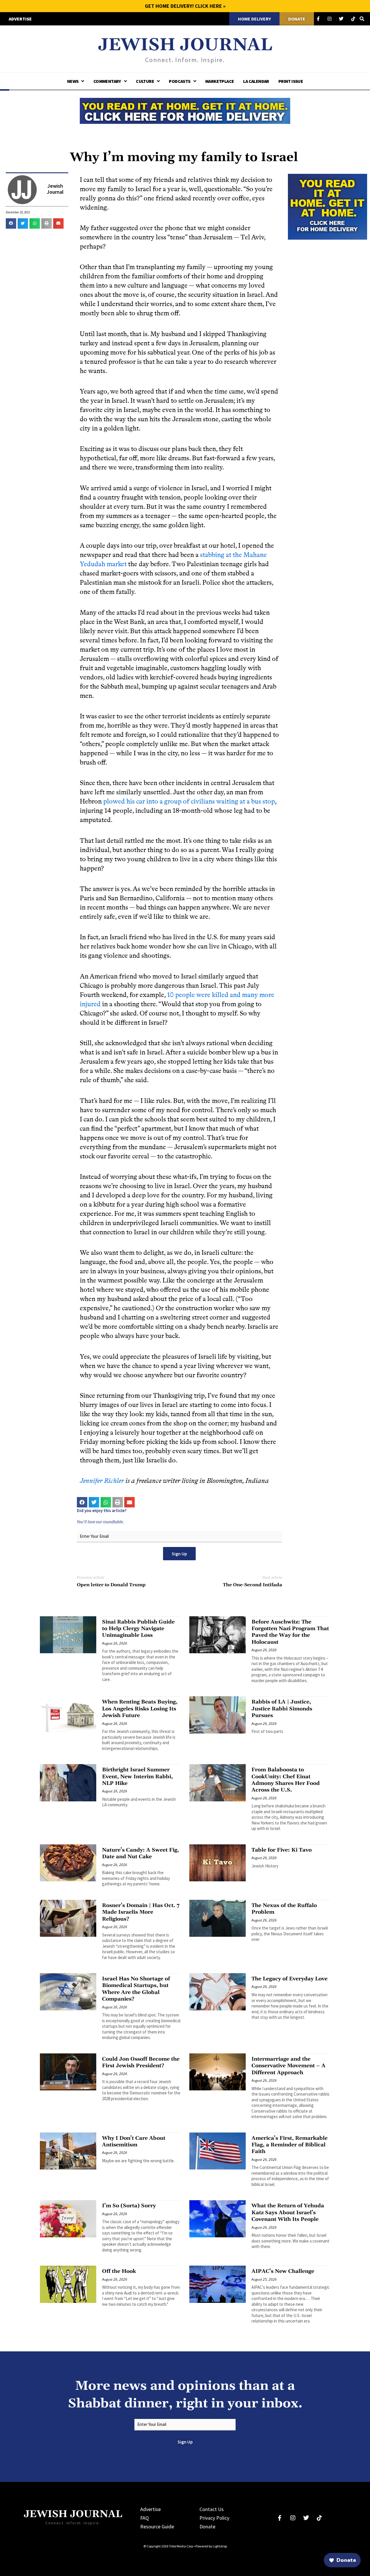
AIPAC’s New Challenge (283, 2271)
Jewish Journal (185, 45)
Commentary (107, 81)
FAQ (145, 2518)
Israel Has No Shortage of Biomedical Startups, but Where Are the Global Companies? (136, 1989)
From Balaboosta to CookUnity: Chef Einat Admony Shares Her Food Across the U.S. (286, 1780)
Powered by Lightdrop (211, 2546)
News (73, 81)
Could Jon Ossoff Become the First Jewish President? (141, 2062)
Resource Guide (157, 2526)
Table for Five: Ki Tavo (282, 1850)
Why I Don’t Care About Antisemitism (134, 2141)
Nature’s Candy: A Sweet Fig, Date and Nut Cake (140, 1853)
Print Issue (291, 81)
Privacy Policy (214, 2518)
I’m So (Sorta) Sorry (129, 2206)
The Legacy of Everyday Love (289, 1979)
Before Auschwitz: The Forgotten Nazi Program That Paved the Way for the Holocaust (290, 1632)
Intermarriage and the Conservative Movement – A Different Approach (288, 2066)
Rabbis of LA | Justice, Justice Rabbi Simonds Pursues (282, 1709)
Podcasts (180, 81)
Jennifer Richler (102, 1481)
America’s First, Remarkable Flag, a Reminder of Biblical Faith (289, 2145)
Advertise (150, 2509)
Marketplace (220, 81)
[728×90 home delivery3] (185, 110)
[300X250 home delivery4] (328, 206)
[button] (11, 223)
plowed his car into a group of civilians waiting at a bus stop (189, 801)
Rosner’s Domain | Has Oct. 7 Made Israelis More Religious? (141, 1912)
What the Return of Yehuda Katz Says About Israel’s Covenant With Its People (288, 2212)
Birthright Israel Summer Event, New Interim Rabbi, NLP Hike (137, 1777)
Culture (145, 81)
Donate (207, 2526)
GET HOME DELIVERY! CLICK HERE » (185, 6)
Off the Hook (119, 2271)
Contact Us (212, 2509)
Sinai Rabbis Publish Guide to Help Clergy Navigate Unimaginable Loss (138, 1629)
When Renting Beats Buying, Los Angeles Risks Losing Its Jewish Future (140, 1709)
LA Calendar (256, 81)
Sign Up (179, 1554)
